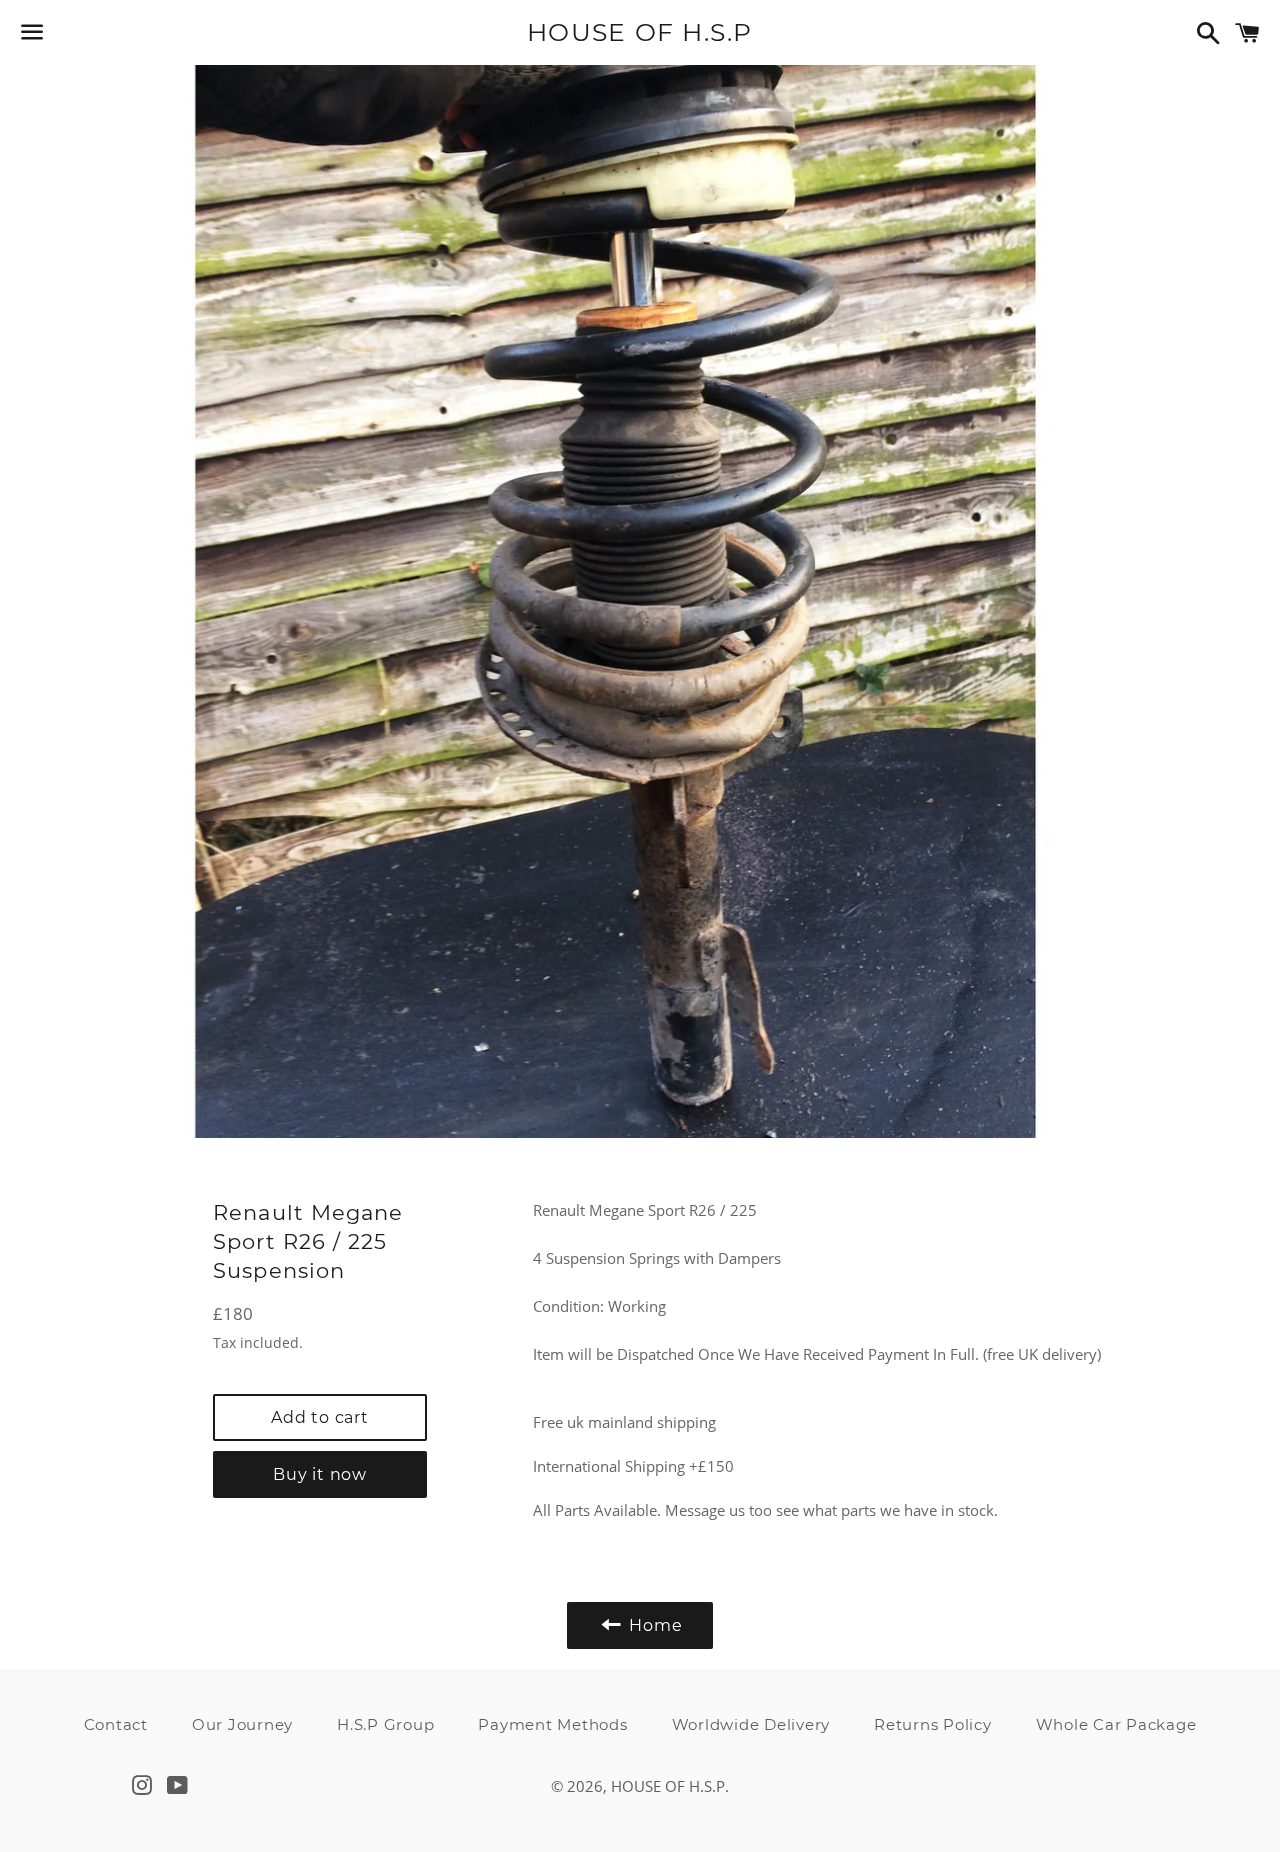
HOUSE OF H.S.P (640, 32)
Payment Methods (552, 1724)
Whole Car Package (1116, 1724)
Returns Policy (933, 1724)
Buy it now (320, 1474)
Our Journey (242, 1724)
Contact (116, 1724)
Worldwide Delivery (751, 1724)
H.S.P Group (385, 1724)
